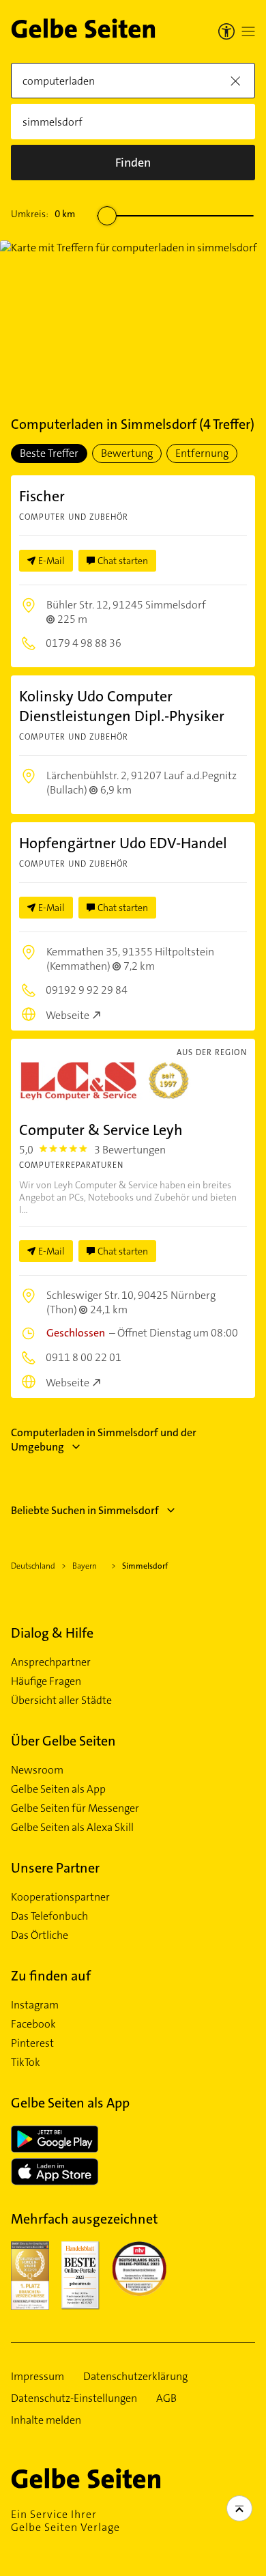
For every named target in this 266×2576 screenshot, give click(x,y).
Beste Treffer (49, 453)
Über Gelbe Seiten (63, 1741)
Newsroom (37, 1770)
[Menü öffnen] (248, 31)
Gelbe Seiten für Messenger (75, 1808)
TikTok (26, 2062)
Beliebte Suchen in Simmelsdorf (85, 1510)
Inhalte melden (46, 2420)
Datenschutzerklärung (135, 2377)
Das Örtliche (40, 1935)
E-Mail (51, 561)
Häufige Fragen (46, 1681)
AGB (166, 2398)
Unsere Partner (55, 1868)
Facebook (33, 2024)
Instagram (35, 2005)
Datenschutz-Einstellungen (74, 2398)
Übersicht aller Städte (61, 1700)
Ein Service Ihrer (65, 2521)
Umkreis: (43, 214)
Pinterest (32, 2043)
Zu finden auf (51, 1976)
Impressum (38, 2377)
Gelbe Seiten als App (58, 1789)
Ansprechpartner (51, 1662)
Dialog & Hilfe (52, 1633)
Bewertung (127, 453)
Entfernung (202, 453)
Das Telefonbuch (49, 1916)
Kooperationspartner (60, 1897)
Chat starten (123, 561)
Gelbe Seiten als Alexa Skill (72, 1828)
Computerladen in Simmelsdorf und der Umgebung (104, 1440)
